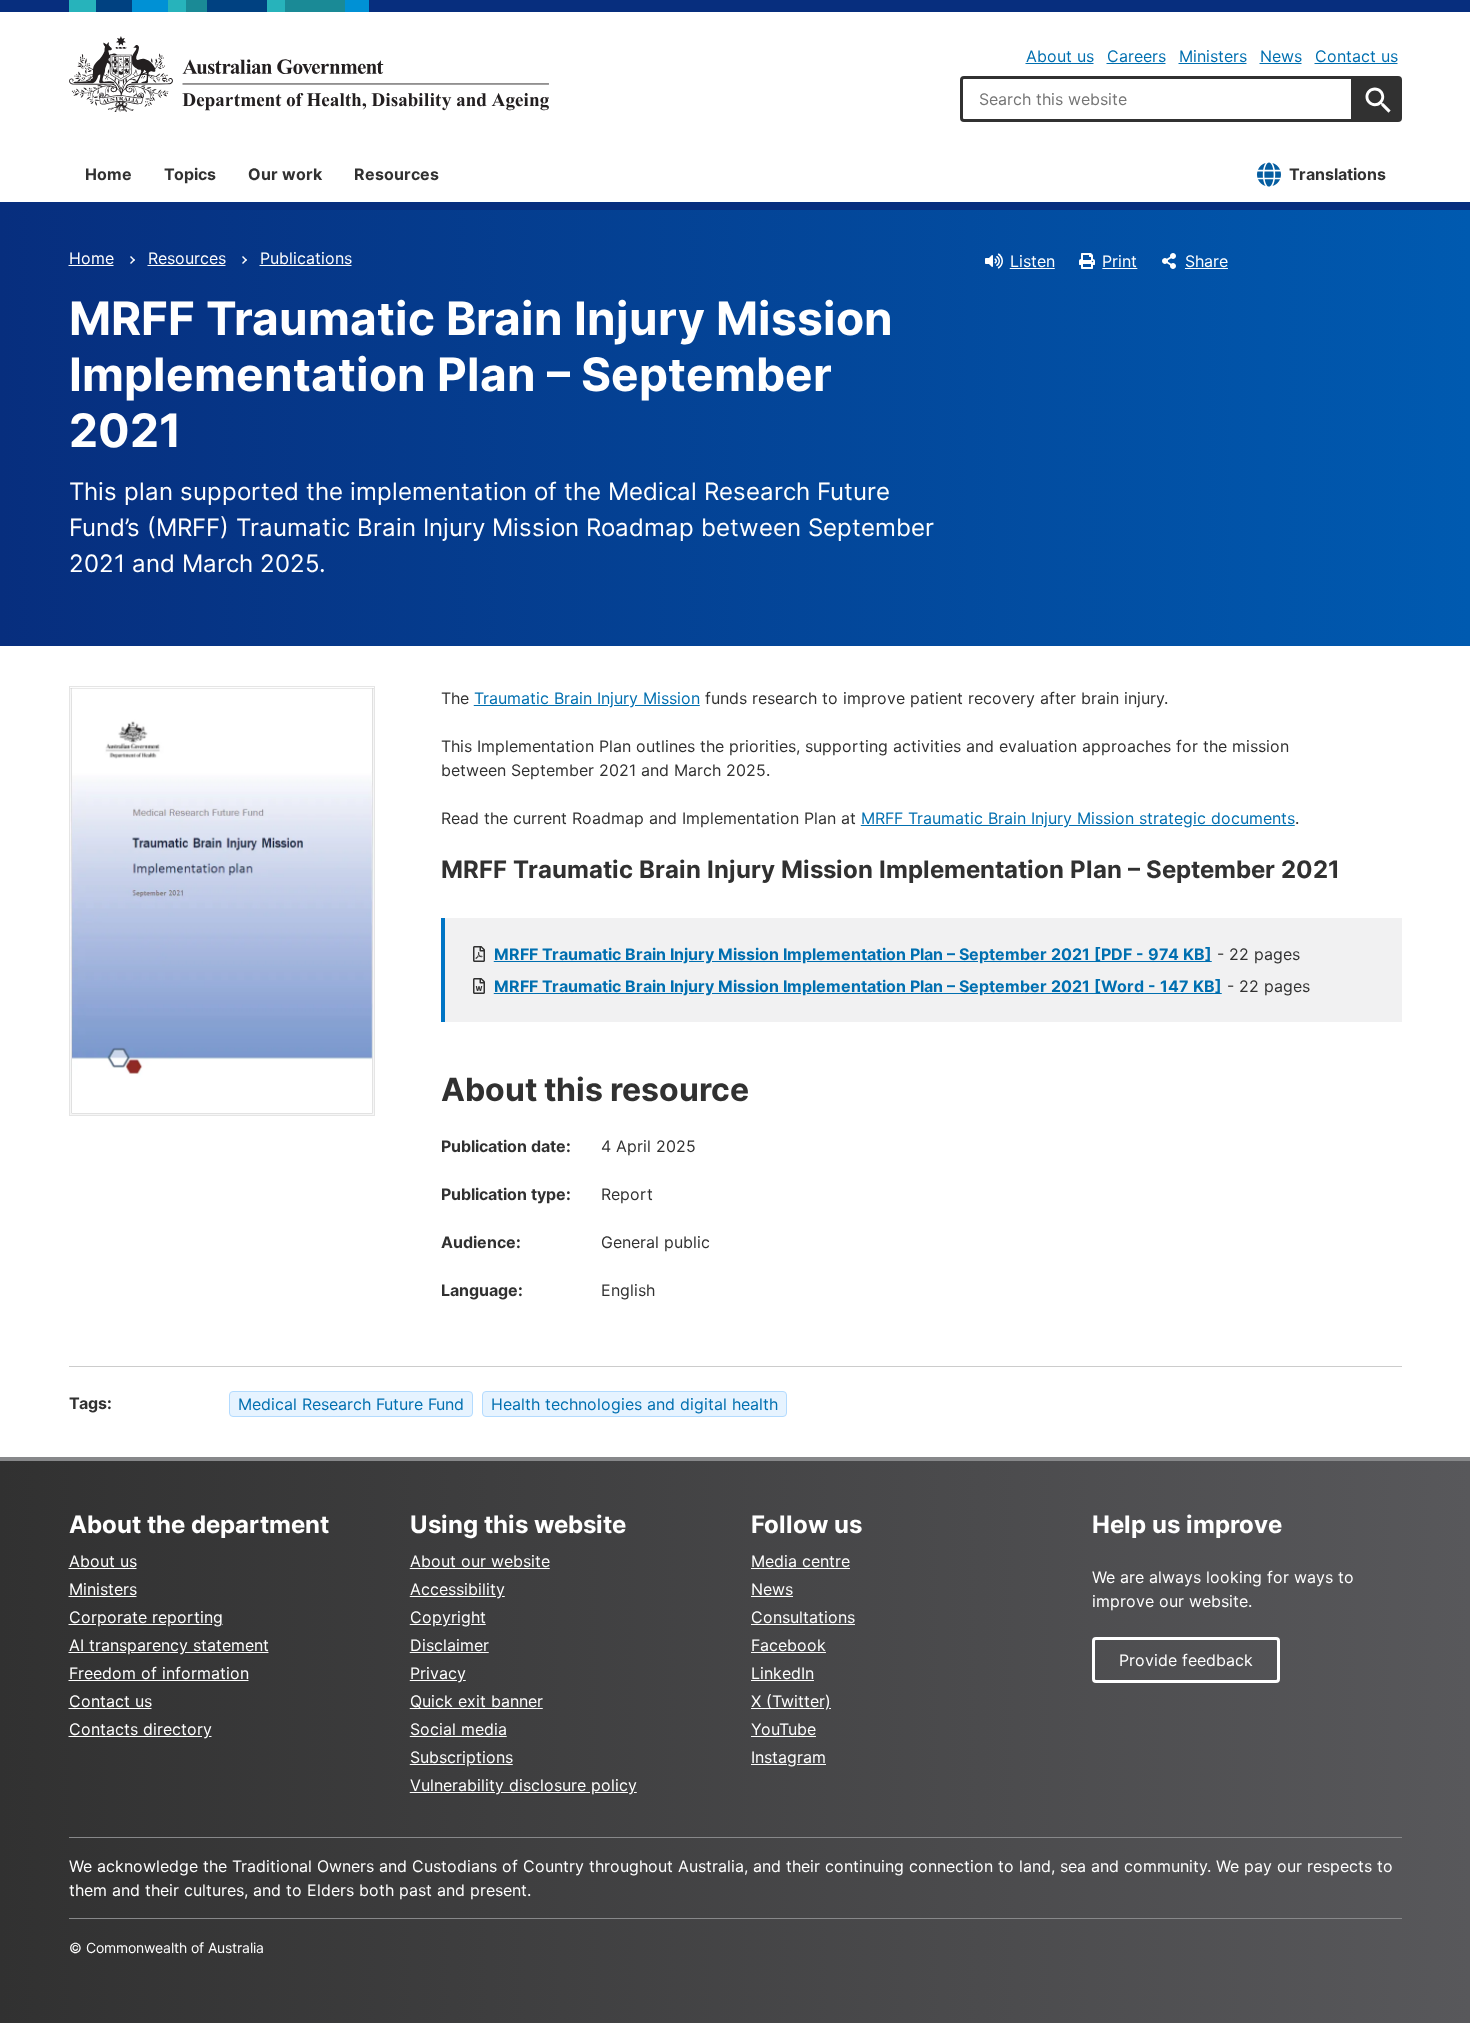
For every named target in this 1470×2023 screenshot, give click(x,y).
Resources (396, 174)
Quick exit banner (476, 1701)
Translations (1337, 174)
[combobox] (1157, 99)
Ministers (1213, 56)
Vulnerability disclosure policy (523, 1785)
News (1281, 56)
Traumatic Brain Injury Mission (587, 698)
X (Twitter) (791, 1701)
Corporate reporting (146, 1617)
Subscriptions (461, 1757)
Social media (458, 1729)
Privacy (438, 1673)
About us (1060, 56)
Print (1119, 261)
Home (108, 174)
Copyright (448, 1617)
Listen (1032, 261)
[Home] (309, 74)
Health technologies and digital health (634, 1404)
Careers (1136, 56)
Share (1206, 261)
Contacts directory (140, 1729)
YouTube (783, 1729)
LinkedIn (782, 1673)
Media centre (800, 1561)
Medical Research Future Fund (351, 1404)
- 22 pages (897, 954)
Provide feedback (1186, 1660)
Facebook (788, 1645)
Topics (190, 174)
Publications (306, 258)
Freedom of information (159, 1673)
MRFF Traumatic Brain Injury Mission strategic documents (1078, 818)
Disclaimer (449, 1645)
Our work (285, 174)
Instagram (788, 1757)
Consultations (803, 1617)
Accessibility (457, 1589)
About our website (480, 1561)
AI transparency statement (169, 1645)
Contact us (1356, 56)
